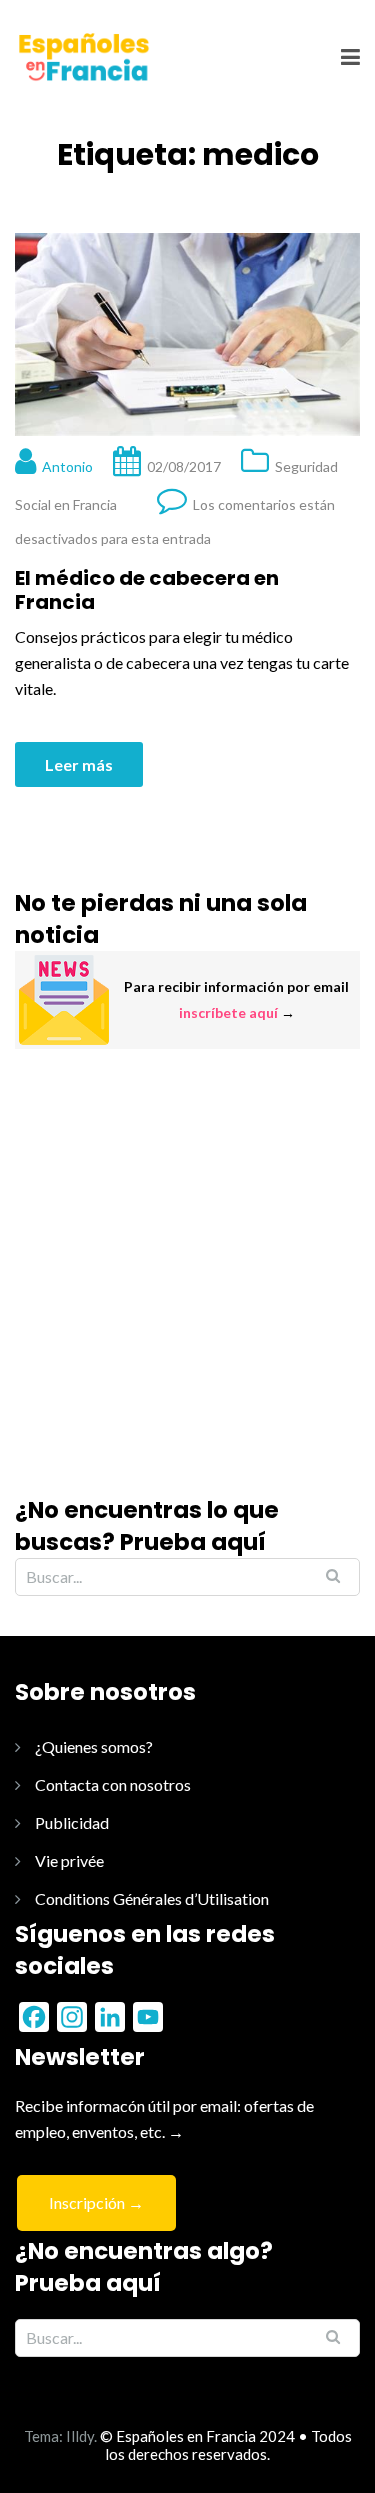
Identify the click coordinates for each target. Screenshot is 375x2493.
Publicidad (72, 1822)
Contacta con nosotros (113, 1784)
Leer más (79, 764)
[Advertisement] (187, 1271)
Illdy (80, 2436)
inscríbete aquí (228, 1012)
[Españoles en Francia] (82, 56)
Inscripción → (96, 2202)
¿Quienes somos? (94, 1746)
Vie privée (69, 1860)
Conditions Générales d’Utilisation (152, 1898)
